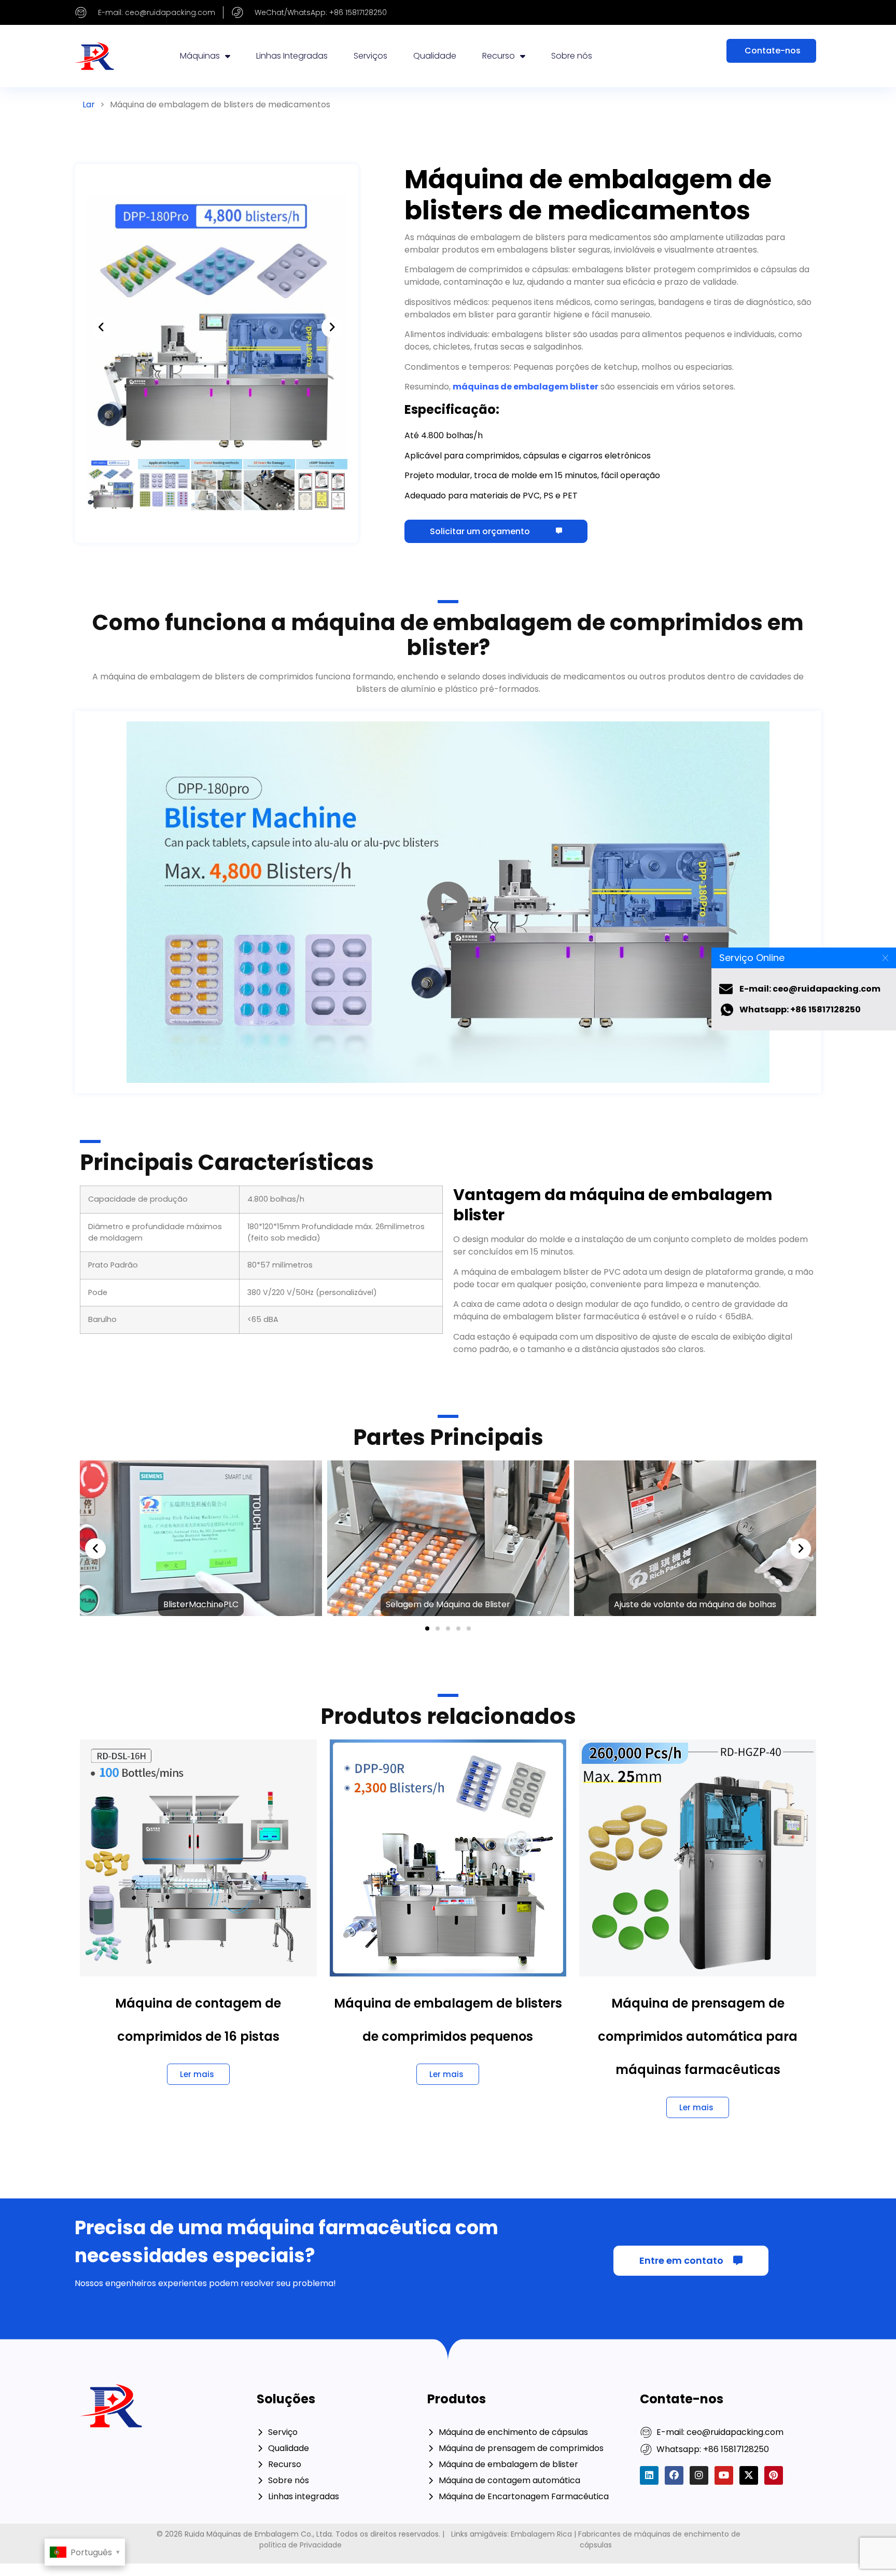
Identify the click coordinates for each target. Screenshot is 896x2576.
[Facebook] (674, 2475)
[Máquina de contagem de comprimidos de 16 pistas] (198, 1857)
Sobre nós (572, 56)
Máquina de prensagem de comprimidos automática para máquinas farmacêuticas (698, 2036)
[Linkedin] (649, 2475)
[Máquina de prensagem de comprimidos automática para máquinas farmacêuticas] (698, 1857)
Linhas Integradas (292, 56)
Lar (89, 105)
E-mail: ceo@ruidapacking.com (810, 989)
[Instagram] (699, 2475)
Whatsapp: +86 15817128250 (800, 1009)
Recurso (499, 56)
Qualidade (435, 56)
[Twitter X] (749, 2475)
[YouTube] (724, 2475)
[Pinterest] (774, 2475)
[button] (101, 327)
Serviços (370, 56)
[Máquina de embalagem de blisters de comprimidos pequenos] (448, 1857)
